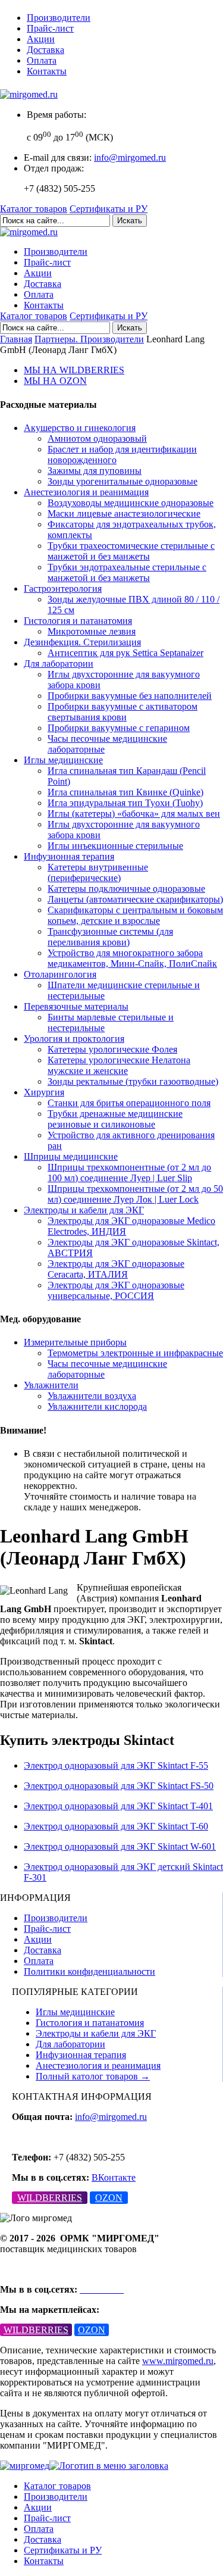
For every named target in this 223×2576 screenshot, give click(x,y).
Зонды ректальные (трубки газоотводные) (133, 1081)
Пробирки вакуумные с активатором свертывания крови (123, 712)
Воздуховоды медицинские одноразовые (131, 503)
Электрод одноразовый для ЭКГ (116, 1765)
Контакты (47, 71)
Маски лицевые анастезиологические (124, 513)
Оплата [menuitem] (39, 2529)
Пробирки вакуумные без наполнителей (130, 696)
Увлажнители (51, 1385)
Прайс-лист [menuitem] (47, 2518)
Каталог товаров (34, 209)
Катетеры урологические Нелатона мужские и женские (119, 1065)
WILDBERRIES (50, 2198)
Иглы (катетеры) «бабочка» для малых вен (134, 814)
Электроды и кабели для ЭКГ (84, 1210)
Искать (130, 221)
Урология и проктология (74, 1039)
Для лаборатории (59, 663)
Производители (59, 18)
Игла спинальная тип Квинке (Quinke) (125, 792)
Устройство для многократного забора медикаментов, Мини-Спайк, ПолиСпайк (132, 958)
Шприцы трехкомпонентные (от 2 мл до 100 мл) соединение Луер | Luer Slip (129, 1173)
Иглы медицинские (63, 760)
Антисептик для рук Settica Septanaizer (125, 653)
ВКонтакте (114, 2177)
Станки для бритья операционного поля (129, 1103)
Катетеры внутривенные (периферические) (98, 872)
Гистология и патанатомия (78, 621)
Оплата (42, 60)
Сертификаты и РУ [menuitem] (63, 2550)
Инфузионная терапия (69, 856)
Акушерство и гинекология (80, 428)
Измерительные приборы (75, 1342)
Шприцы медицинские (71, 1156)
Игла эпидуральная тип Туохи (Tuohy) (125, 803)
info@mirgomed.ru (130, 157)
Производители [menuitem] (56, 2497)
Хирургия (44, 1092)
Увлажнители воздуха (92, 1396)
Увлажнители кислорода (97, 1406)
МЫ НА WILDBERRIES (74, 370)
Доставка (45, 50)
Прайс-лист (50, 28)
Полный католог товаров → (93, 2076)
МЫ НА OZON (55, 381)
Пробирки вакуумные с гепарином (119, 728)
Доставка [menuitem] (43, 2539)
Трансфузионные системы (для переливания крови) (110, 937)
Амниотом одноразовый (97, 438)
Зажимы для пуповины (95, 471)
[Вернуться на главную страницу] (29, 94)
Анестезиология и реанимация (86, 492)
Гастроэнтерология (63, 588)
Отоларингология (60, 974)
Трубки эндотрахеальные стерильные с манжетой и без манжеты (127, 572)
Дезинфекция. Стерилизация (82, 642)
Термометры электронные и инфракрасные (135, 1353)
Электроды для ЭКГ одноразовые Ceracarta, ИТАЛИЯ (116, 1269)
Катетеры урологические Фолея (112, 1049)
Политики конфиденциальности (89, 1971)
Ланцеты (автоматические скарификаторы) (135, 899)
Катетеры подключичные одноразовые (126, 889)
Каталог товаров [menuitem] (57, 2486)
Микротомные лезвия (92, 631)
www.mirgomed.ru (178, 2361)
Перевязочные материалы (76, 1006)
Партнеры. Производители (89, 339)
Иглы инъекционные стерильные (115, 846)
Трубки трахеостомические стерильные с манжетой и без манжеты (131, 551)
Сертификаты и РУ (109, 209)
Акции (41, 39)
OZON (109, 2198)
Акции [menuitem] (38, 2507)
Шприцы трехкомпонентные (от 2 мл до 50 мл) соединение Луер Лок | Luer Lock (135, 1194)
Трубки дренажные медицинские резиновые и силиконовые (115, 1119)
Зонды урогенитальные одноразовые (123, 481)
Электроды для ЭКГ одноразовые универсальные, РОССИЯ (116, 1290)
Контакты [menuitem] (44, 2561)
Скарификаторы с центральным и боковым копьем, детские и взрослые (135, 915)
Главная (16, 339)
